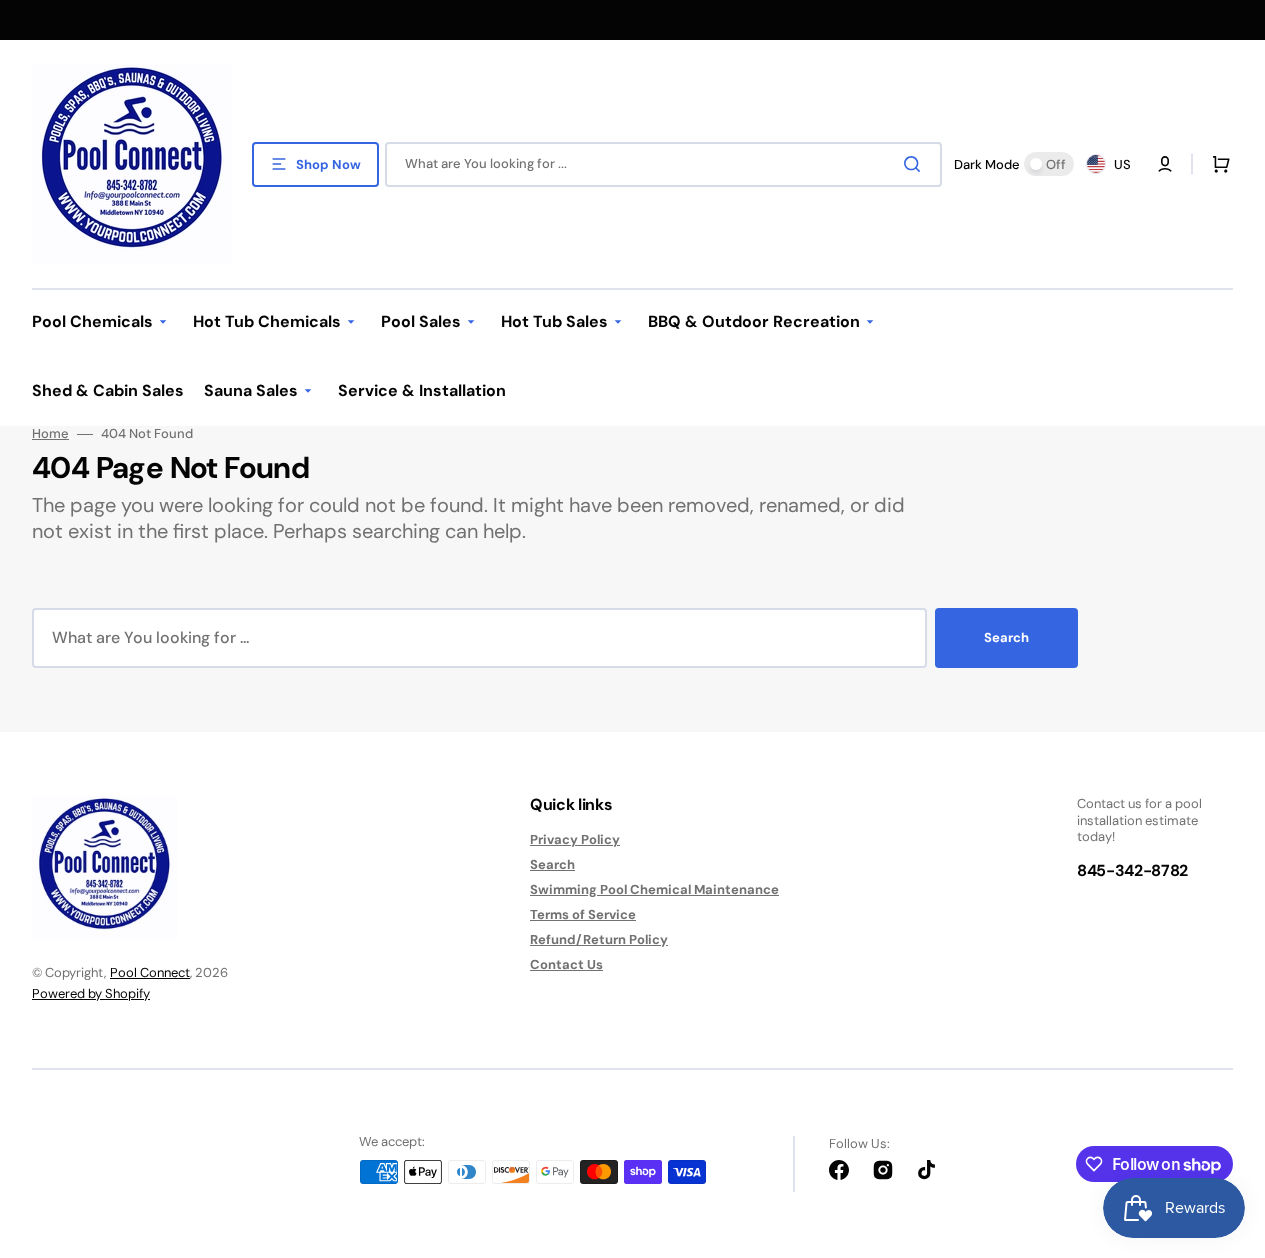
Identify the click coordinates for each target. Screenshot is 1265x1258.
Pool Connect (150, 972)
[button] (1217, 164)
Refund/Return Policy (599, 939)
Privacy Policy (575, 840)
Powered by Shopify (91, 993)
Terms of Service (583, 914)
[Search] (916, 164)
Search (1006, 637)
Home (50, 434)
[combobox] (663, 164)
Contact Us (566, 964)
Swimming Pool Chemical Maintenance (654, 889)
